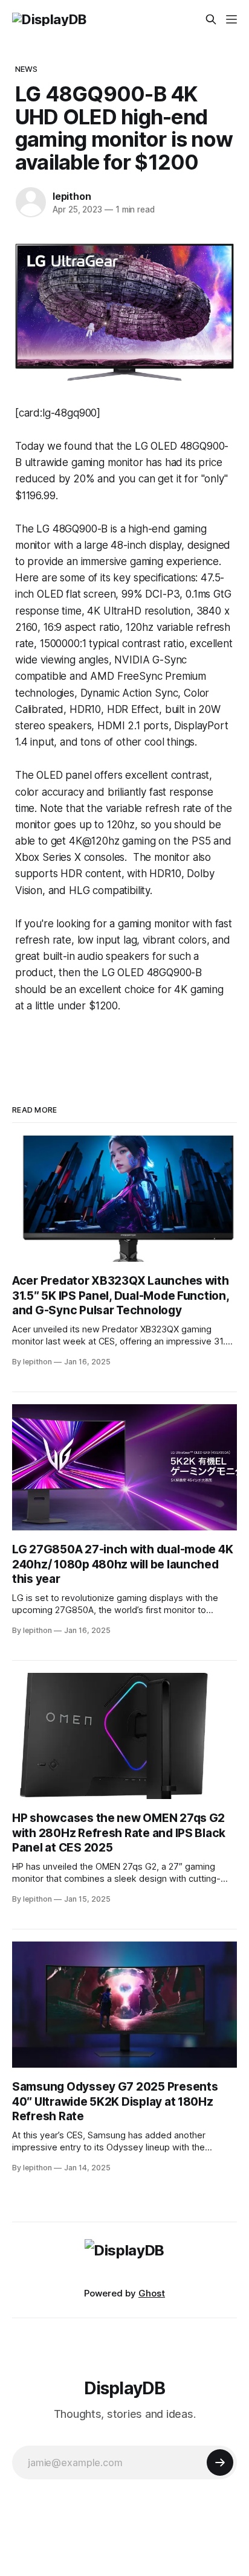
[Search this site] (211, 19)
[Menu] (231, 19)
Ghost (152, 2293)
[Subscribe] (220, 2463)
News (27, 69)
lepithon (72, 196)
